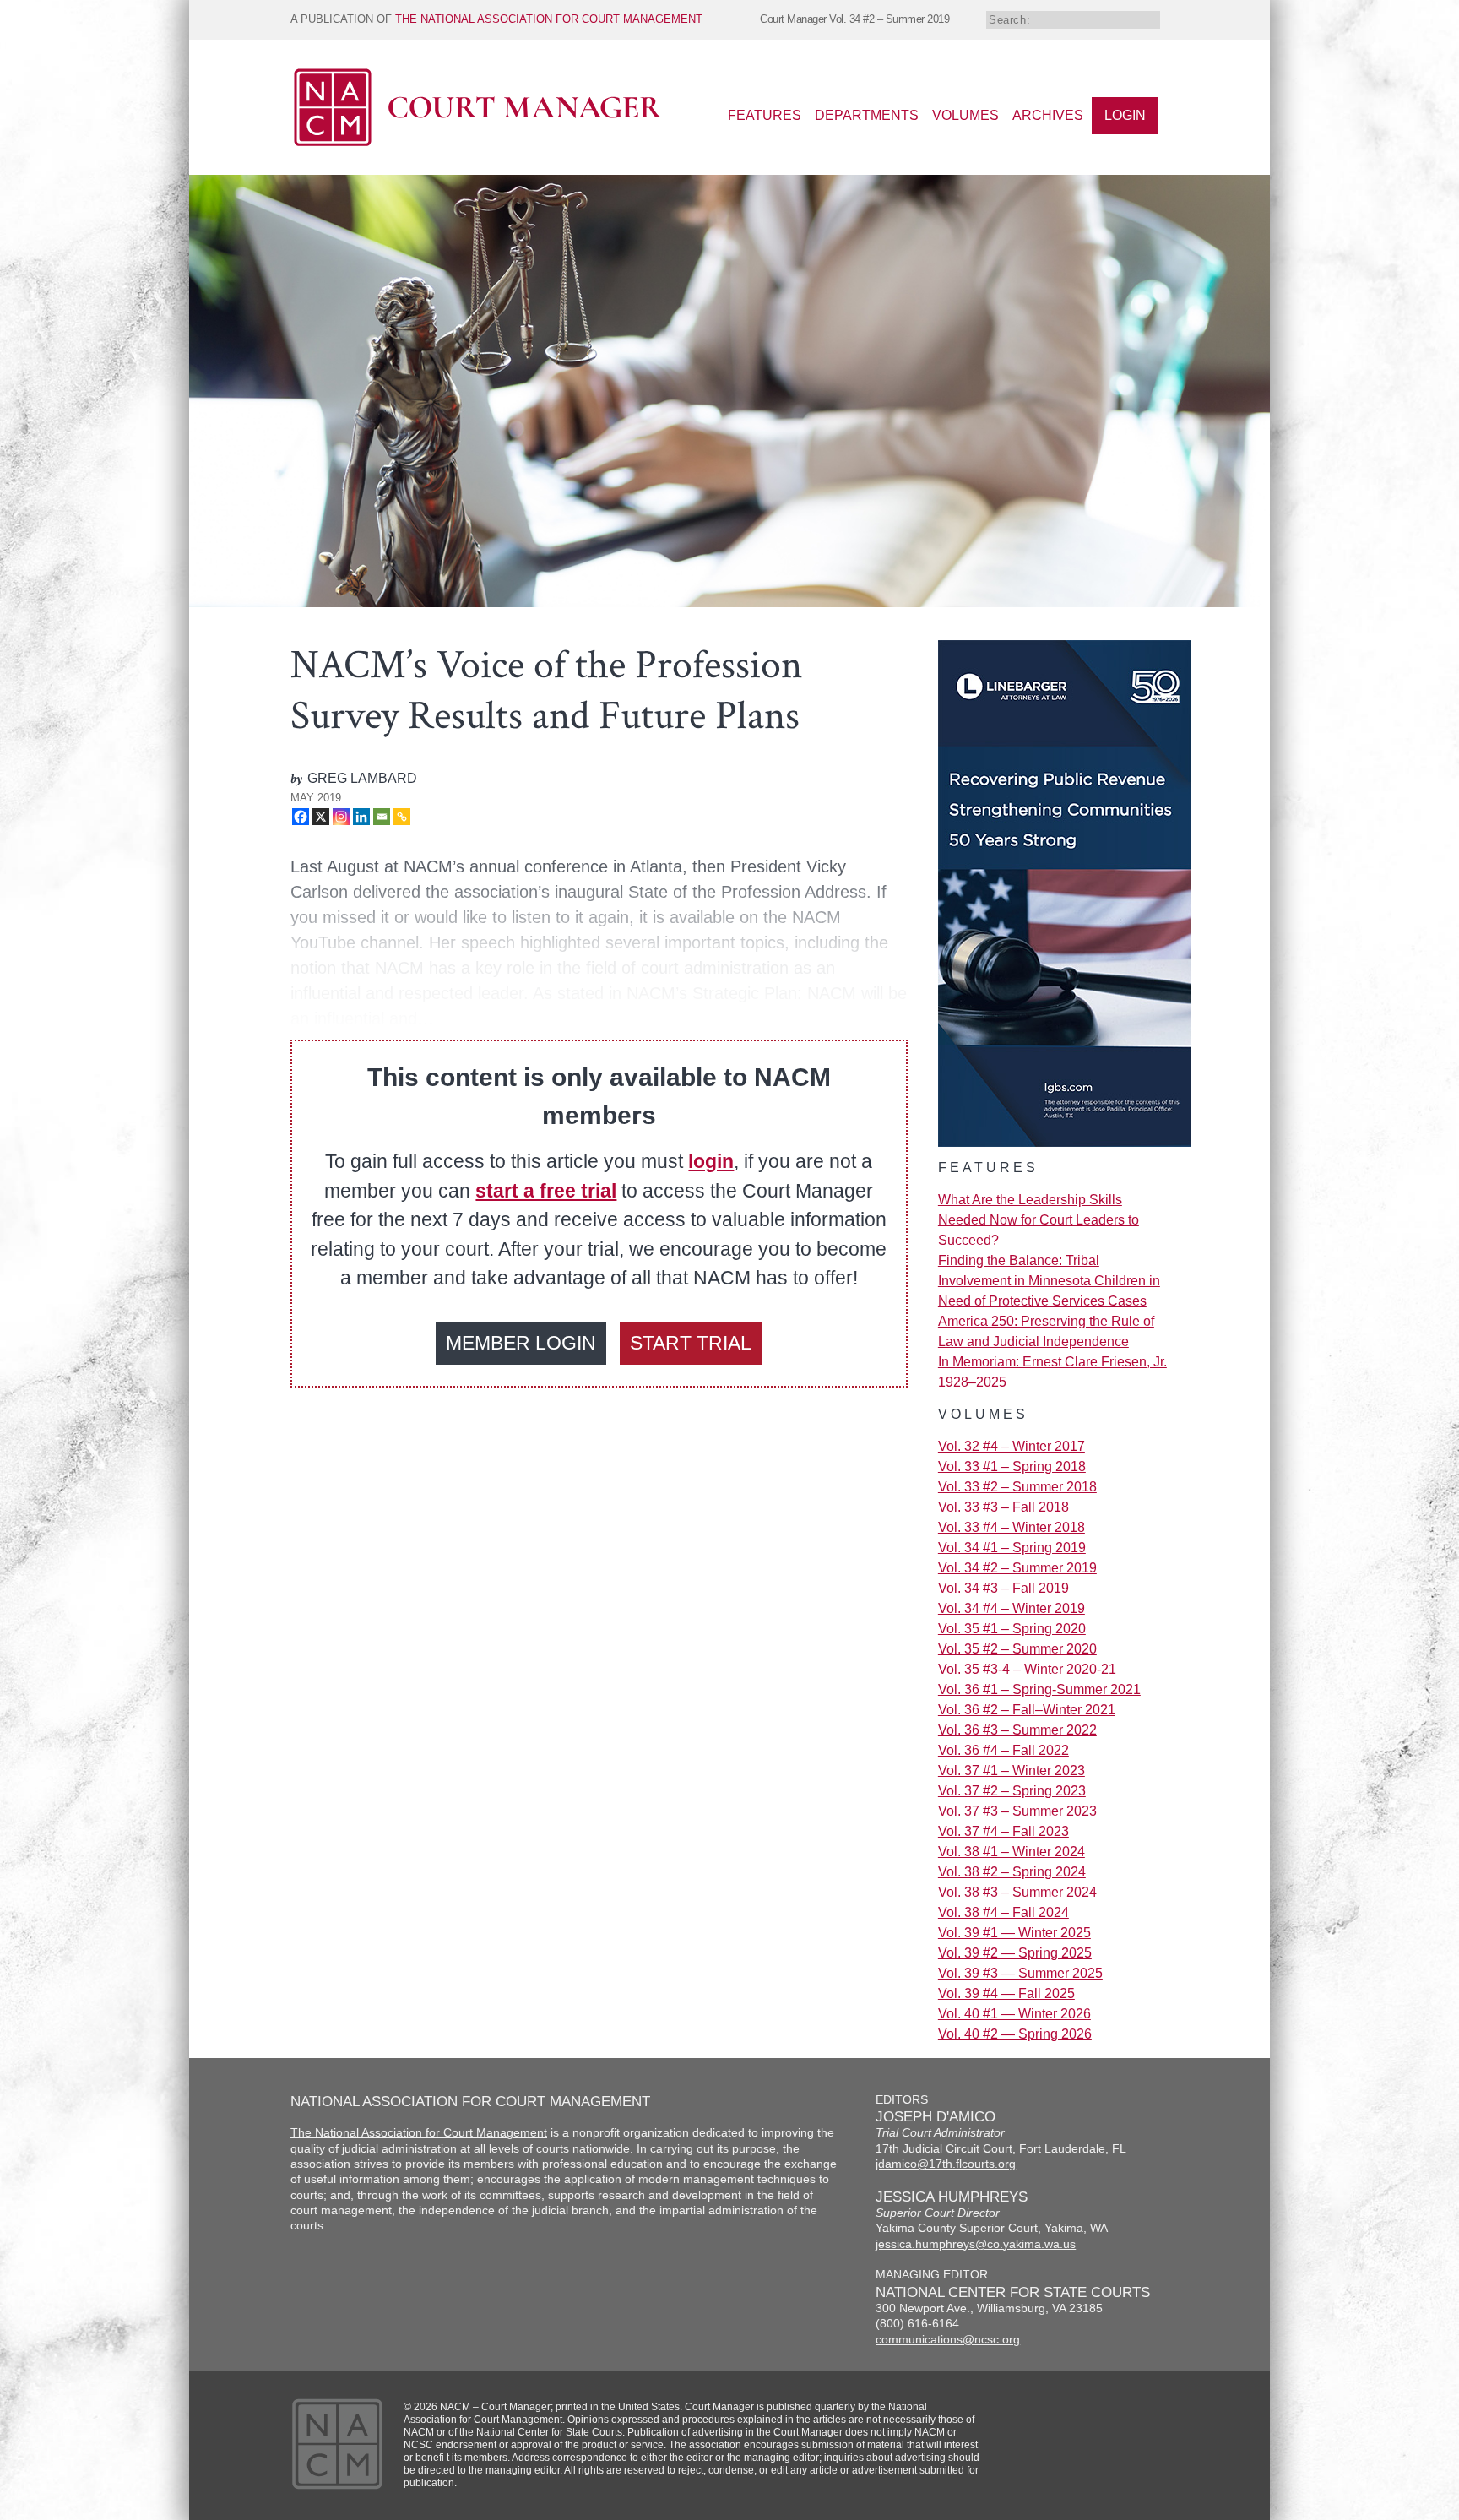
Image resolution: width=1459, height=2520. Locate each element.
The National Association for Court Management (419, 2133)
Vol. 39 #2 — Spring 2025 (1015, 1953)
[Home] (479, 143)
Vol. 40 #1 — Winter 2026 (1014, 2014)
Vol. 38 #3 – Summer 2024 (1017, 1892)
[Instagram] (341, 817)
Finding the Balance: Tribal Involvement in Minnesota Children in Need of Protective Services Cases (1049, 1281)
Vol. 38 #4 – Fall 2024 (1003, 1912)
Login (1125, 115)
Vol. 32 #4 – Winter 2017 (1012, 1446)
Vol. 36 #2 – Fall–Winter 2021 (1027, 1710)
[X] (321, 817)
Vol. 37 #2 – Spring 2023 (1012, 1791)
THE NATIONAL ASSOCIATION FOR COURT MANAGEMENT (549, 19)
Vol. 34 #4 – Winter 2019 (1012, 1608)
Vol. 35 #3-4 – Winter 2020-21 (1027, 1669)
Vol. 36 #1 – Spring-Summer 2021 (1039, 1689)
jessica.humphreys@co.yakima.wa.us (976, 2244)
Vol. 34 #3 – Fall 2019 (1003, 1588)
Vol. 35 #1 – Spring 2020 (1012, 1629)
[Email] (382, 817)
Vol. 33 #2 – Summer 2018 (1017, 1487)
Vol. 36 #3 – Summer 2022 (1017, 1730)
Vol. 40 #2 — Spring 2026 (1015, 2034)
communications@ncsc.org (948, 2340)
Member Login (521, 1343)
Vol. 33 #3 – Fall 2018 (1003, 1507)
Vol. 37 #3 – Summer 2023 (1017, 1811)
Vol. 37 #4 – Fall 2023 (1003, 1831)
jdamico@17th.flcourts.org (946, 2164)
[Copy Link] (402, 817)
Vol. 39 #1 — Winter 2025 (1014, 1933)
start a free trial (546, 1191)
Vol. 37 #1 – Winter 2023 (1012, 1771)
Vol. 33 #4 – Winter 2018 (1012, 1527)
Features (765, 115)
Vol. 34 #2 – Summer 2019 (1017, 1568)
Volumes (965, 115)
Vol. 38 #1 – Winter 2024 (1012, 1852)
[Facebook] (301, 817)
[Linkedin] (361, 817)
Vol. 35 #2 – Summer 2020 (1017, 1649)
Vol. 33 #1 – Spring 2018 (1012, 1466)
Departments (867, 115)
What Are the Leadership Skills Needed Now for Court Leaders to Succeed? (1039, 1220)
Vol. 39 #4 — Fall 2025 (1006, 1993)
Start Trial (691, 1343)
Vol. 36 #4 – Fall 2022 (1003, 1750)
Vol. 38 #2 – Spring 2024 (1012, 1872)
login (711, 1161)
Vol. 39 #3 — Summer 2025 (1020, 1973)
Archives (1048, 115)
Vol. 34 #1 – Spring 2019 (1012, 1548)
